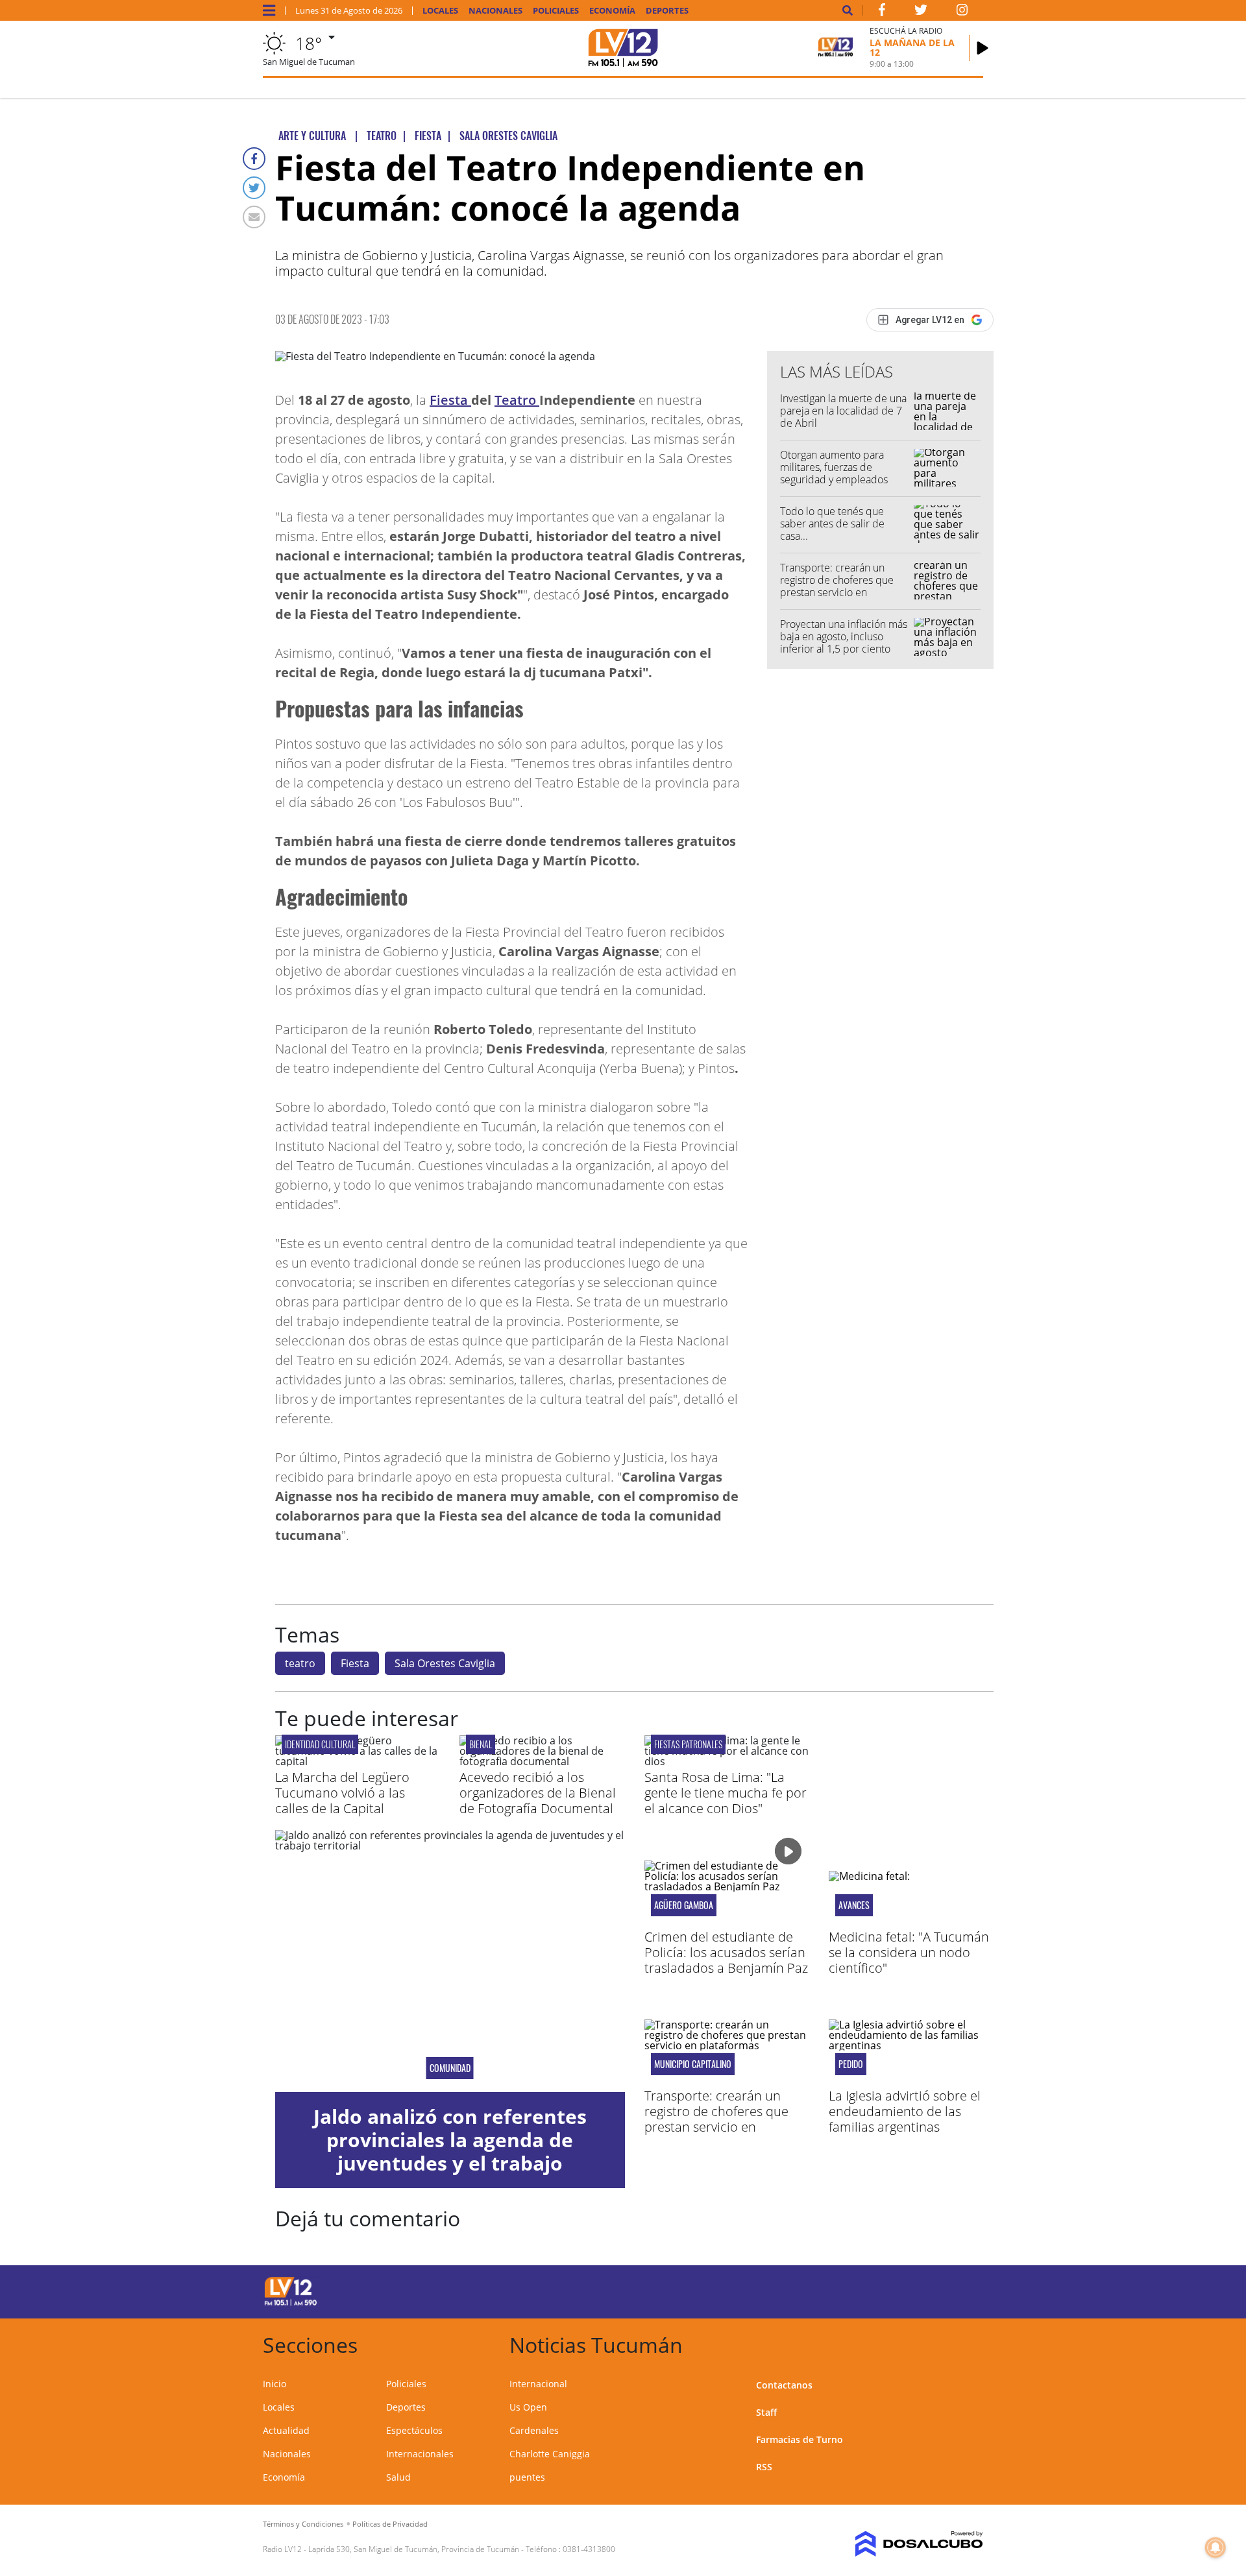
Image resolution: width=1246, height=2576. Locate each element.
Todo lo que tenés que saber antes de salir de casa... (832, 524)
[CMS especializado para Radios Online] (900, 2544)
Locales (440, 11)
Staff (766, 2412)
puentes (527, 2477)
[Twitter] (254, 188)
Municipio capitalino (693, 2064)
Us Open (528, 2407)
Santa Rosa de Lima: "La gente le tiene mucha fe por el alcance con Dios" (726, 1793)
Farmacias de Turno (800, 2439)
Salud (398, 2477)
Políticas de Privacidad (390, 2524)
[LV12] (291, 2304)
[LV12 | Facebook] (882, 12)
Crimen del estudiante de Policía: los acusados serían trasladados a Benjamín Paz (726, 1952)
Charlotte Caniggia (550, 2454)
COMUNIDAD (450, 2068)
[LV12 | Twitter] (921, 12)
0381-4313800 (589, 2549)
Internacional (538, 2384)
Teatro (517, 400)
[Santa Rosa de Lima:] (727, 1761)
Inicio (275, 2384)
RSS (764, 2467)
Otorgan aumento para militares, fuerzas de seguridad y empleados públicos (834, 474)
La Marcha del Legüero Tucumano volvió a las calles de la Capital (342, 1793)
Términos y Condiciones (303, 2524)
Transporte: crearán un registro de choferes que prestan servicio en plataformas (837, 586)
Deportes (667, 11)
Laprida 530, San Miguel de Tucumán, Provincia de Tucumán (414, 2549)
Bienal (481, 1744)
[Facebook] (254, 159)
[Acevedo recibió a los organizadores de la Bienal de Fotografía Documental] (542, 1761)
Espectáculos (414, 2430)
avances (854, 1905)
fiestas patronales (688, 1744)
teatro (300, 1663)
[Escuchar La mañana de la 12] (983, 48)
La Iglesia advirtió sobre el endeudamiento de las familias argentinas (905, 2111)
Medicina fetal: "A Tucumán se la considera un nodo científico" (909, 1952)
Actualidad (286, 2430)
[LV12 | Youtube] (892, 2290)
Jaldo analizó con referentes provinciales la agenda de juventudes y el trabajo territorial (450, 2151)
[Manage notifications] (1215, 2547)
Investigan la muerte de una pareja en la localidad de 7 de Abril (843, 411)
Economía (612, 11)
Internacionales (420, 2454)
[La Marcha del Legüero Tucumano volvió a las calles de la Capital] (358, 1761)
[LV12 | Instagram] (962, 12)
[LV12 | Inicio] (969, 2343)
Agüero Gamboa (684, 1905)
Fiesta (450, 400)
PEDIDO (851, 2064)
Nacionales (495, 11)
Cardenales (534, 2430)
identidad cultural (320, 1744)
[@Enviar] (254, 217)
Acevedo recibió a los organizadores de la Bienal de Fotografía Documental (538, 1793)
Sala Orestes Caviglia (445, 1663)
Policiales (556, 11)
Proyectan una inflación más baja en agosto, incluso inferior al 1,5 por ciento (844, 636)
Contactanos (784, 2385)
